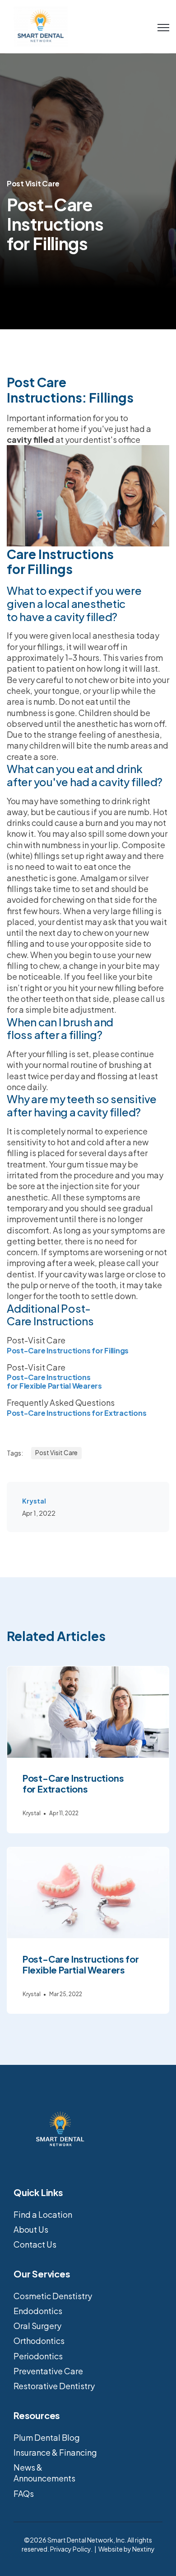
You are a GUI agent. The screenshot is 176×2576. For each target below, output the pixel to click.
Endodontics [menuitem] (38, 2311)
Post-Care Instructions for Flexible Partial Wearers (54, 1381)
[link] (41, 26)
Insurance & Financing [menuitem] (55, 2452)
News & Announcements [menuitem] (44, 2473)
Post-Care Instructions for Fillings (68, 1350)
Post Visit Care (33, 183)
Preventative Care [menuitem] (48, 2371)
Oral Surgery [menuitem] (37, 2326)
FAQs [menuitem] (24, 2493)
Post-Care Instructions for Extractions (76, 1413)
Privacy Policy (70, 2549)
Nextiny (144, 2549)
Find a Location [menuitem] (43, 2214)
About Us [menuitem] (31, 2229)
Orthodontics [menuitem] (39, 2341)
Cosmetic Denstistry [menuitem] (53, 2296)
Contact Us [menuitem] (35, 2244)
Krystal (34, 1501)
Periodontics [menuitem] (38, 2356)
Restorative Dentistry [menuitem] (54, 2386)
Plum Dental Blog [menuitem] (47, 2437)
